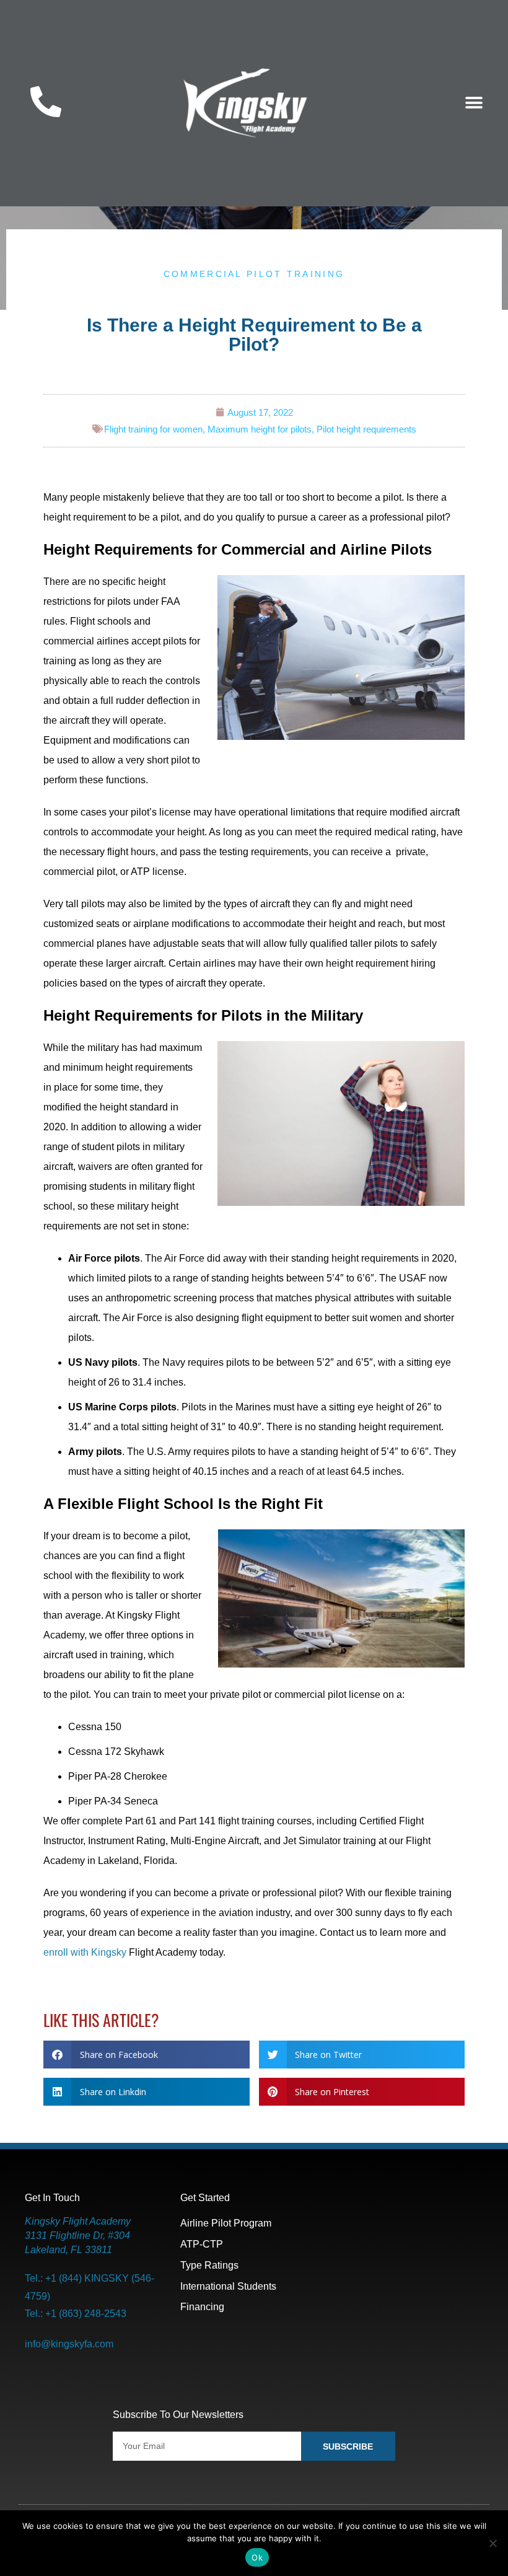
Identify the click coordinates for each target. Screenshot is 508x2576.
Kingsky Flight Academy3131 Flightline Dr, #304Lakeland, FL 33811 (78, 2235)
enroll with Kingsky (85, 1952)
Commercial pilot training (254, 274)
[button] (474, 103)
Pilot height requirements (366, 429)
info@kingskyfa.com (69, 2344)
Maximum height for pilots (260, 429)
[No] (493, 2543)
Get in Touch (52, 2197)
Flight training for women (153, 429)
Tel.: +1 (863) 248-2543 (76, 2314)
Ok (257, 2557)
